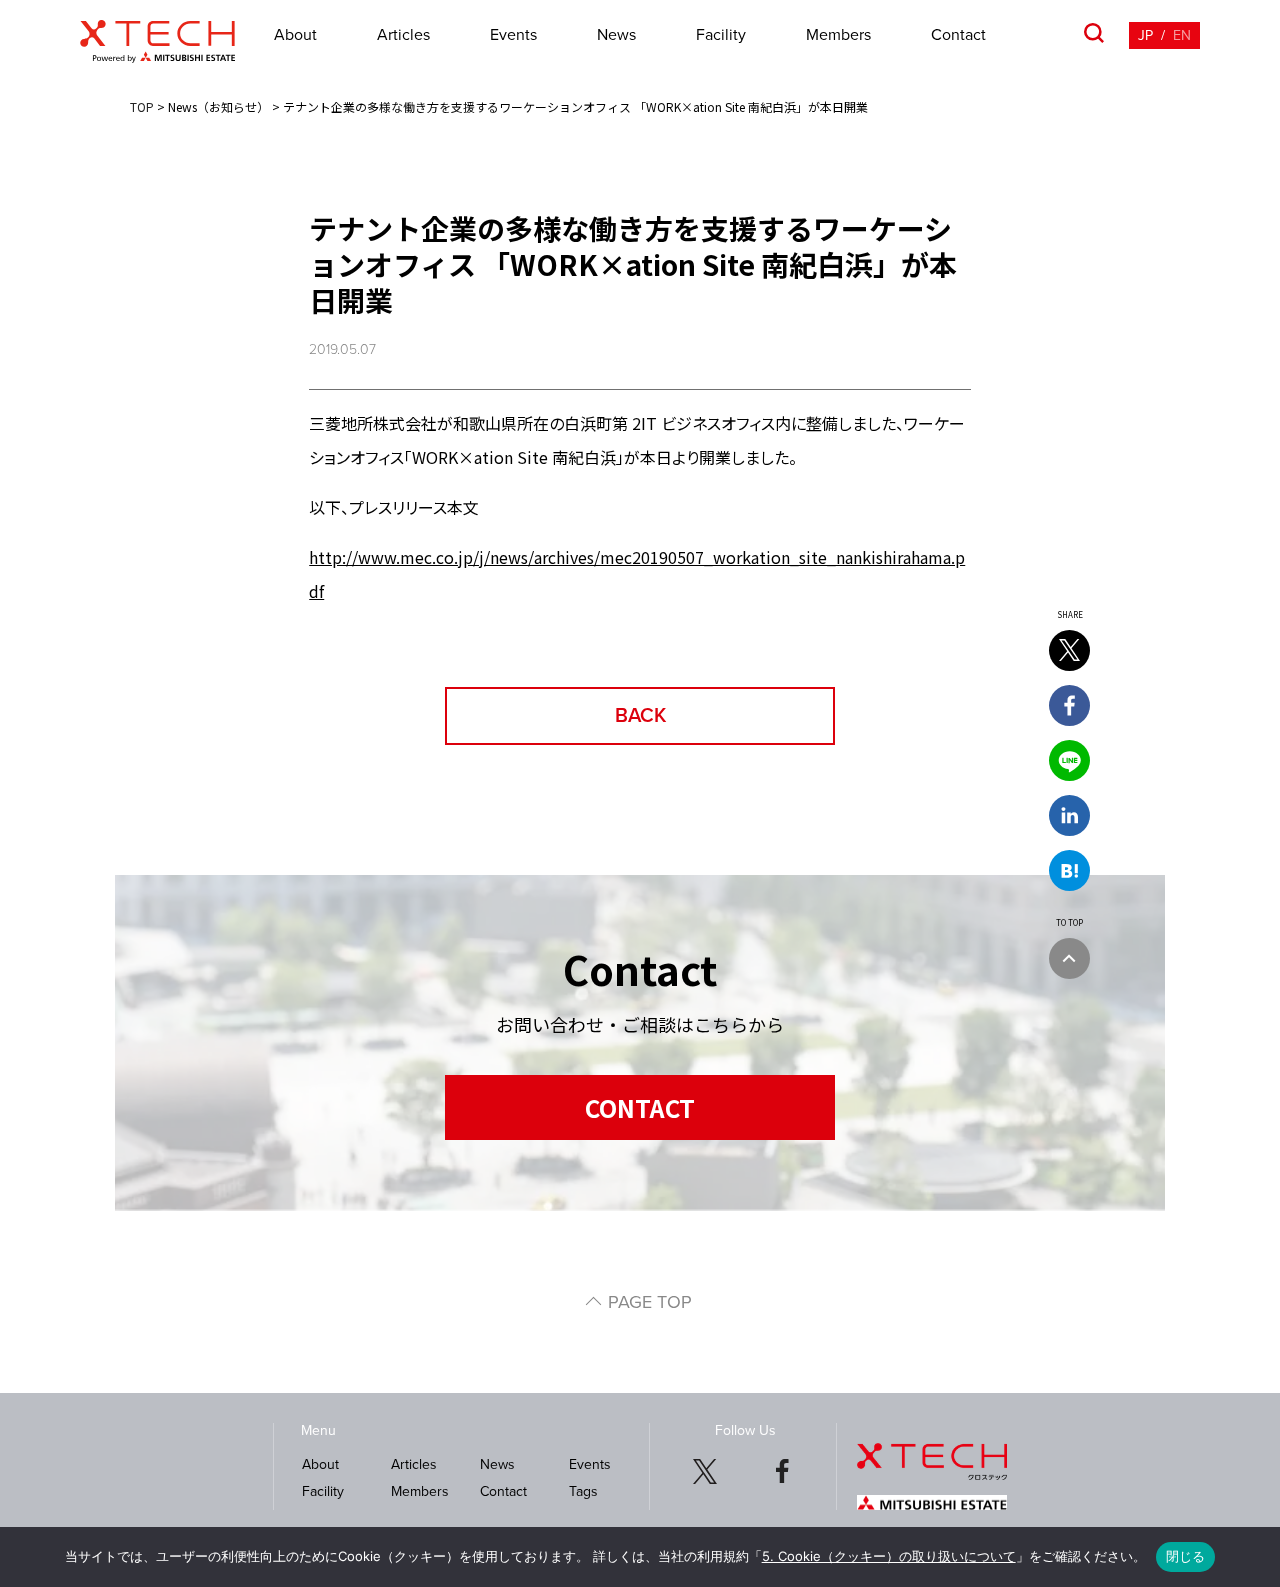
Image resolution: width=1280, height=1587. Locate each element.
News (616, 35)
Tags (583, 1491)
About (295, 35)
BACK (640, 716)
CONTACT (640, 1107)
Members (838, 35)
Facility (721, 35)
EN (1182, 35)
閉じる (1186, 1556)
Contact (958, 35)
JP (1145, 35)
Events (513, 35)
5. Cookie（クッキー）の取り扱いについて (889, 1556)
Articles (403, 35)
